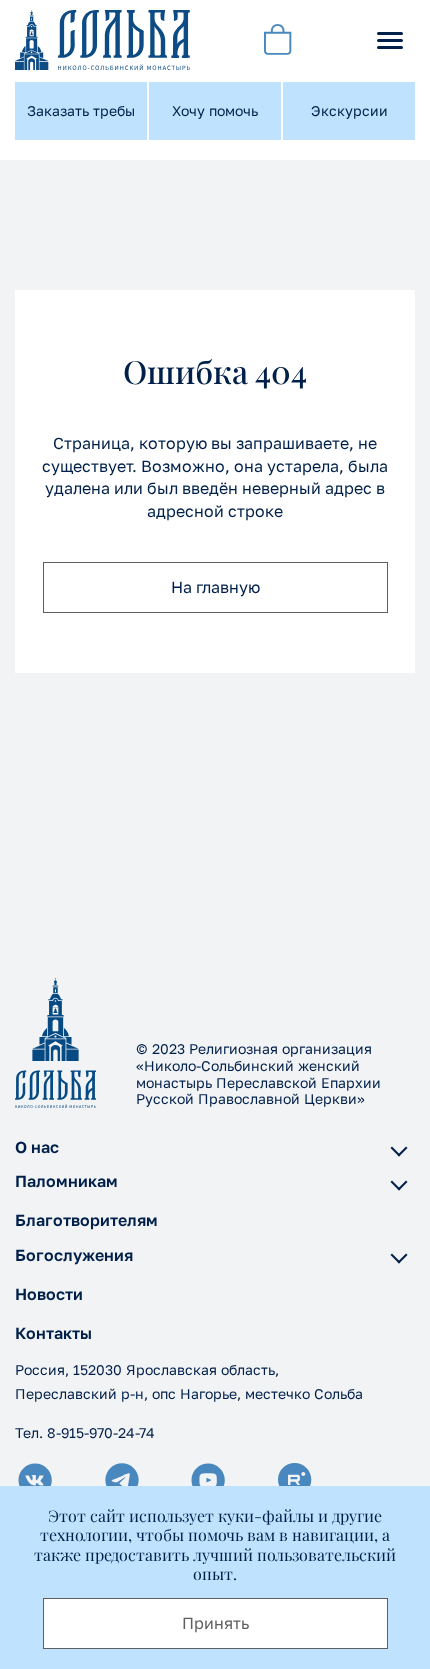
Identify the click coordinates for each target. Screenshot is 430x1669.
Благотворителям (86, 1220)
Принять (215, 1623)
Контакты (53, 1333)
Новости (49, 1294)
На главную (215, 587)
